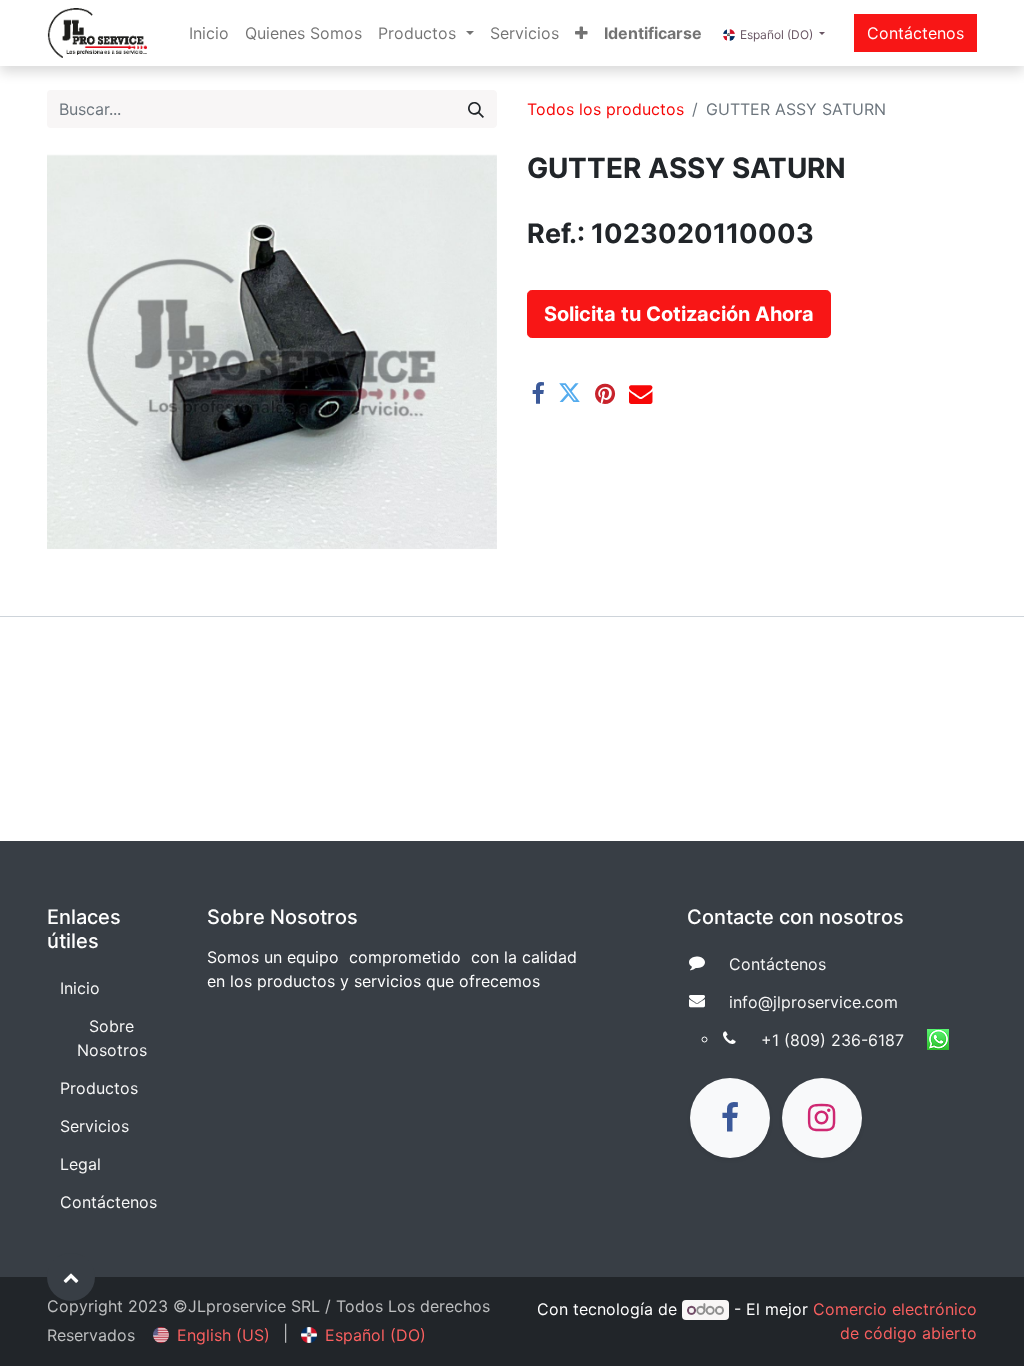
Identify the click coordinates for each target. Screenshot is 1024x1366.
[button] (581, 33)
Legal (80, 1164)
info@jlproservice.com (813, 1002)
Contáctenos (915, 33)
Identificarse (653, 33)
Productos (99, 1088)
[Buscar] (476, 109)
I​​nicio (80, 988)
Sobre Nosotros (112, 1038)
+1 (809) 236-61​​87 (832, 1040)
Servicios (94, 1126)
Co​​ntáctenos (777, 964)
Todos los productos (605, 109)
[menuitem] (209, 33)
